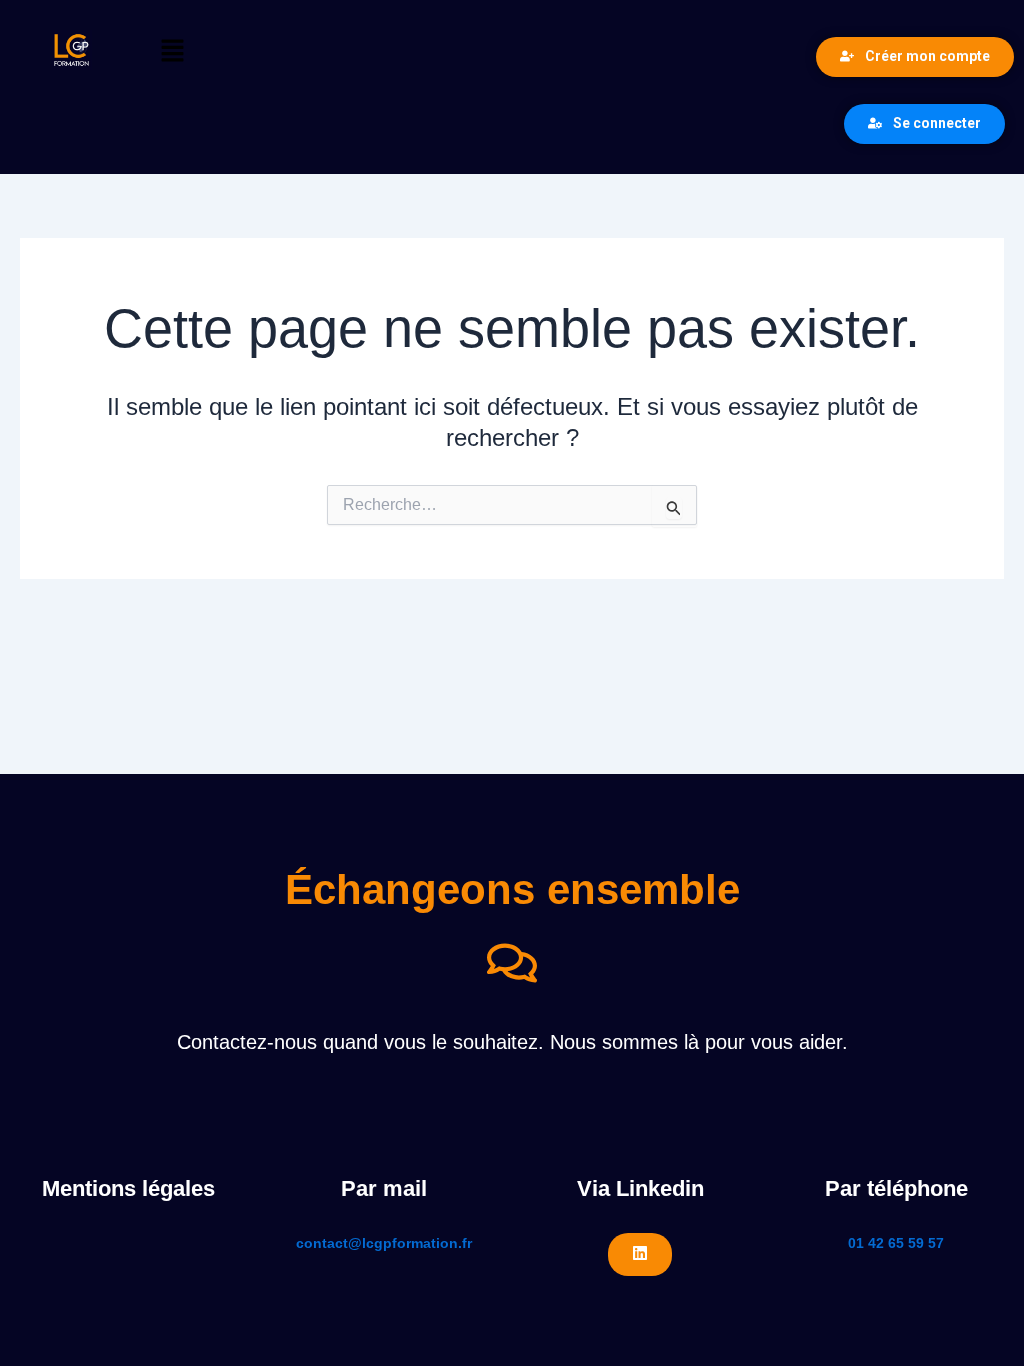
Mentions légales (128, 1188)
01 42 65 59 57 (896, 1243)
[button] (458, 52)
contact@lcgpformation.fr (384, 1243)
